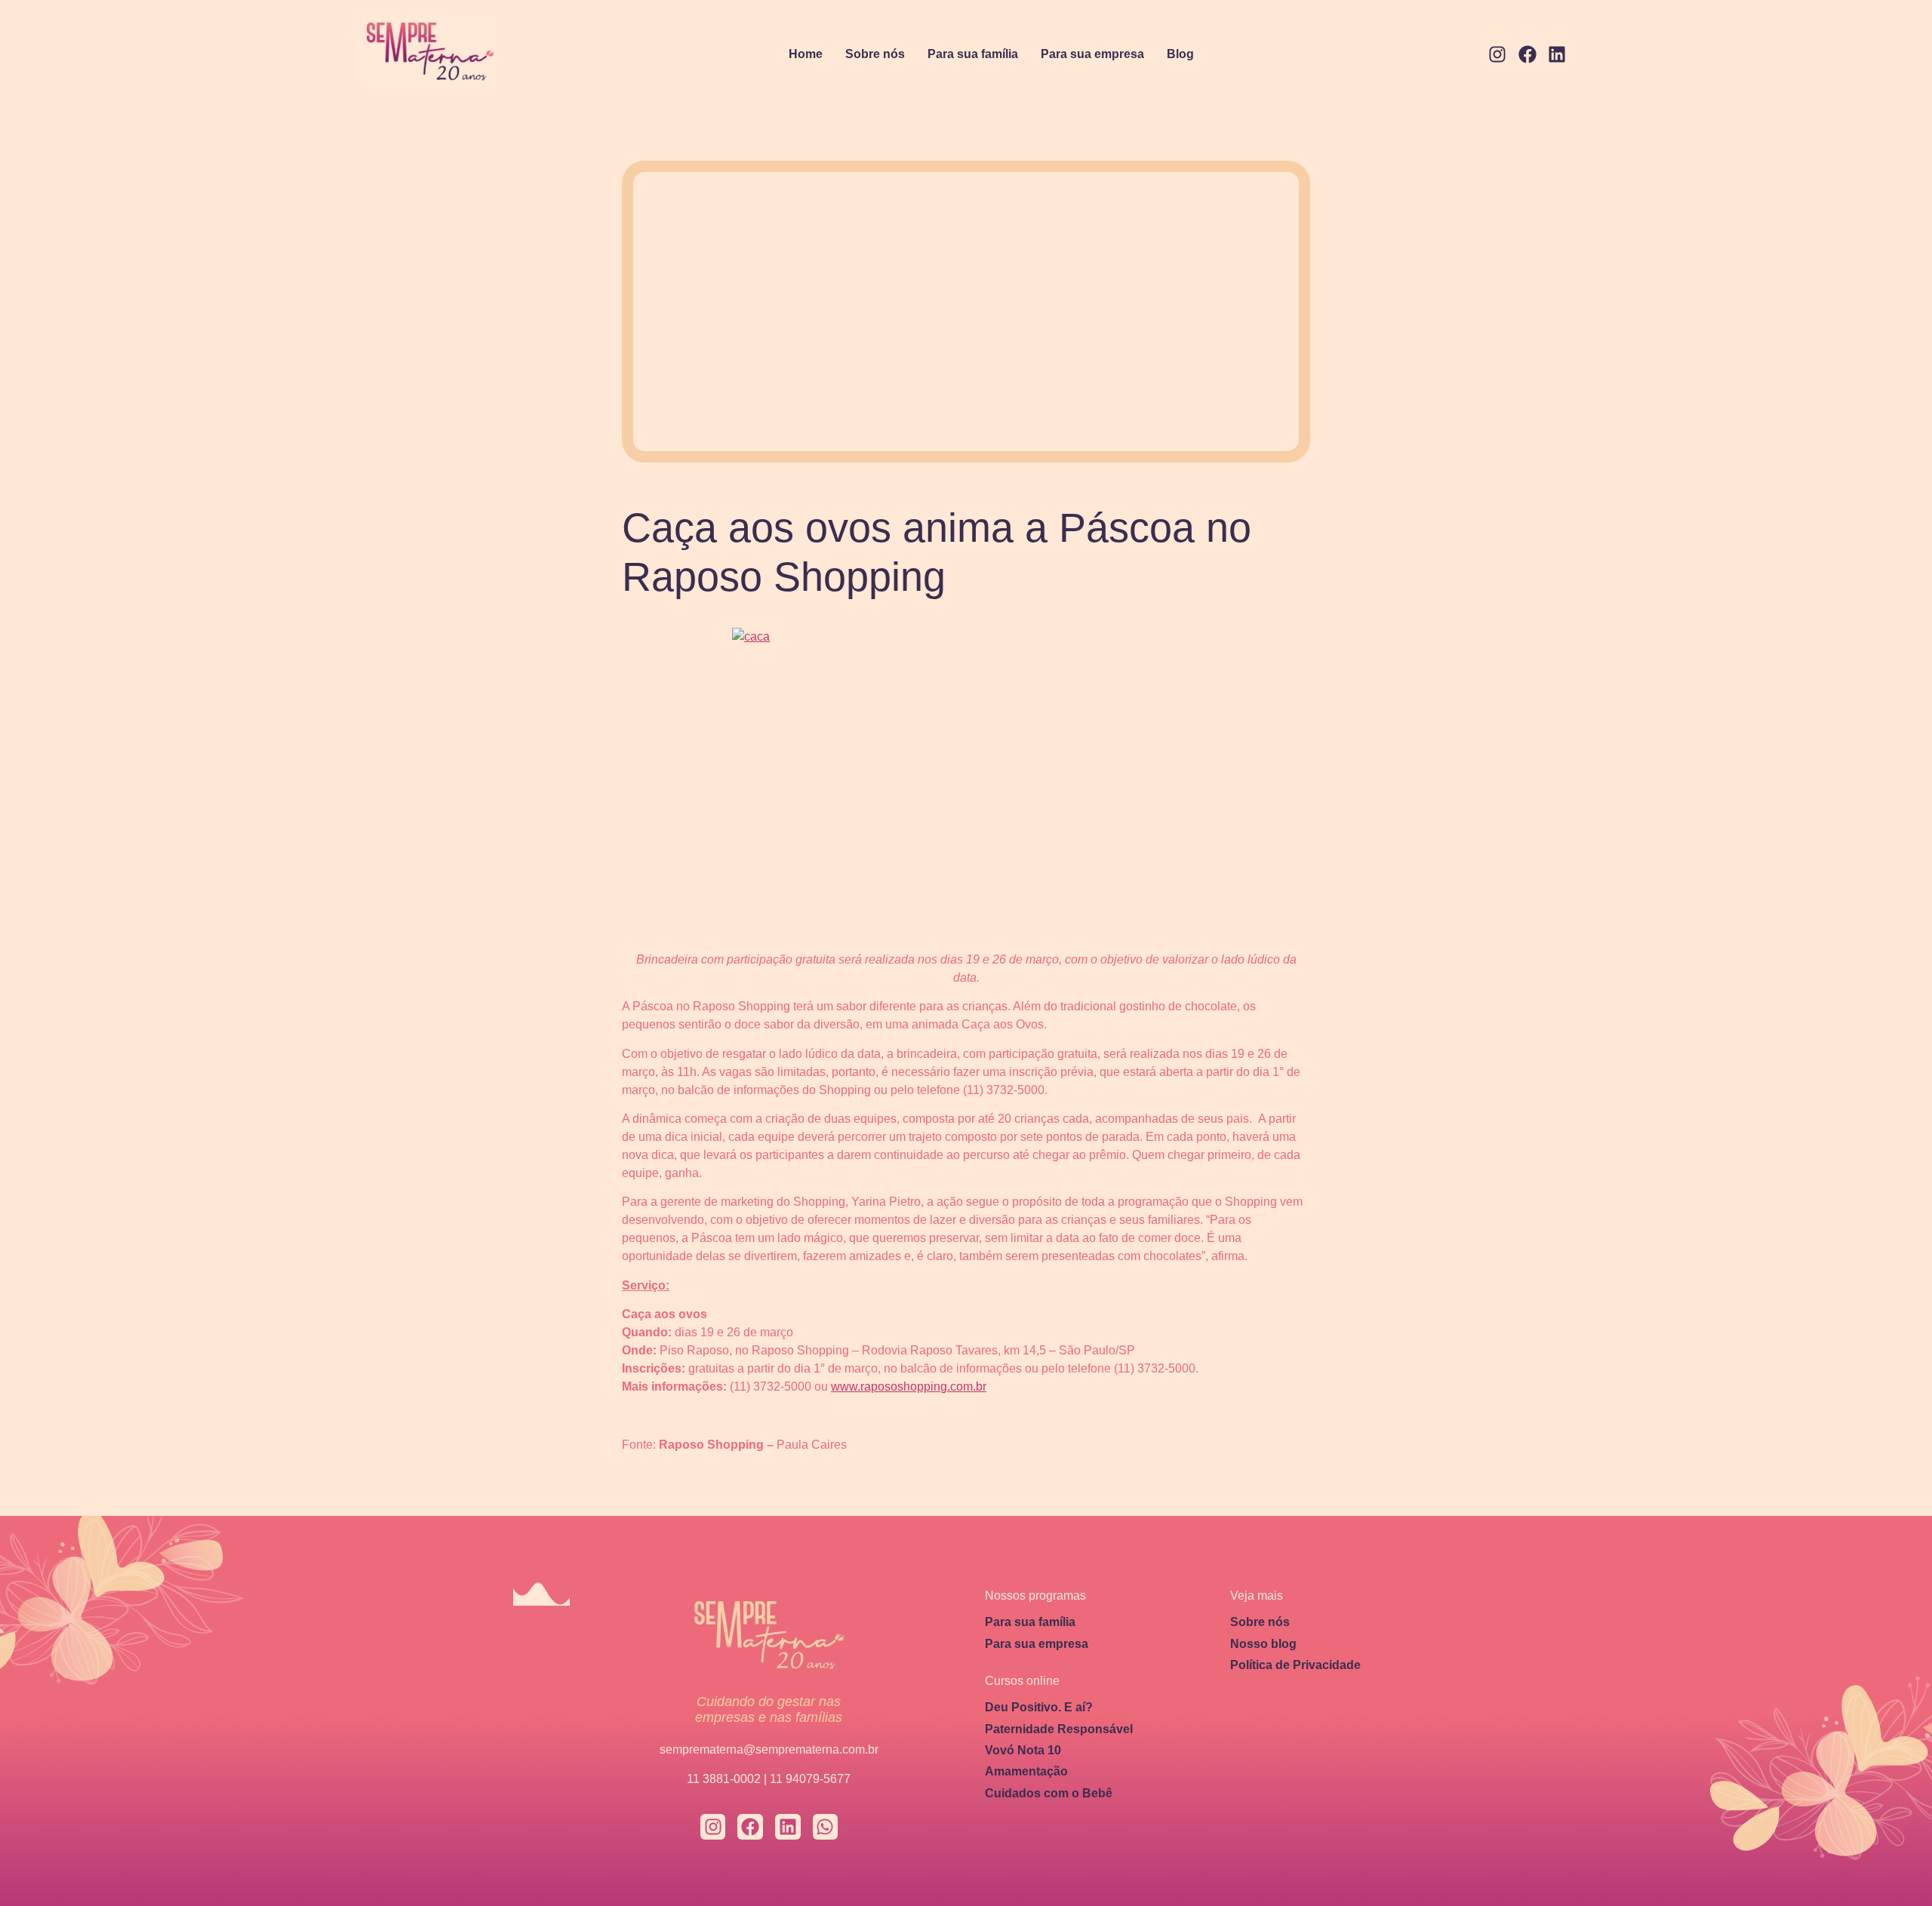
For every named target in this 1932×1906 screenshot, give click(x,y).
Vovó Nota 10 (1023, 1750)
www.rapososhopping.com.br (909, 1386)
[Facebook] (1527, 55)
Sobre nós (875, 54)
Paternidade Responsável (1059, 1729)
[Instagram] (1497, 55)
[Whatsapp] (826, 1827)
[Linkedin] (1557, 55)
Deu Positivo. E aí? (1039, 1707)
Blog (1180, 54)
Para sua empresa (1092, 54)
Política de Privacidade (1295, 1665)
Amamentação (1026, 1771)
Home (806, 54)
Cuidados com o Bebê (1049, 1793)
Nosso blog (1263, 1644)
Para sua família (973, 54)
